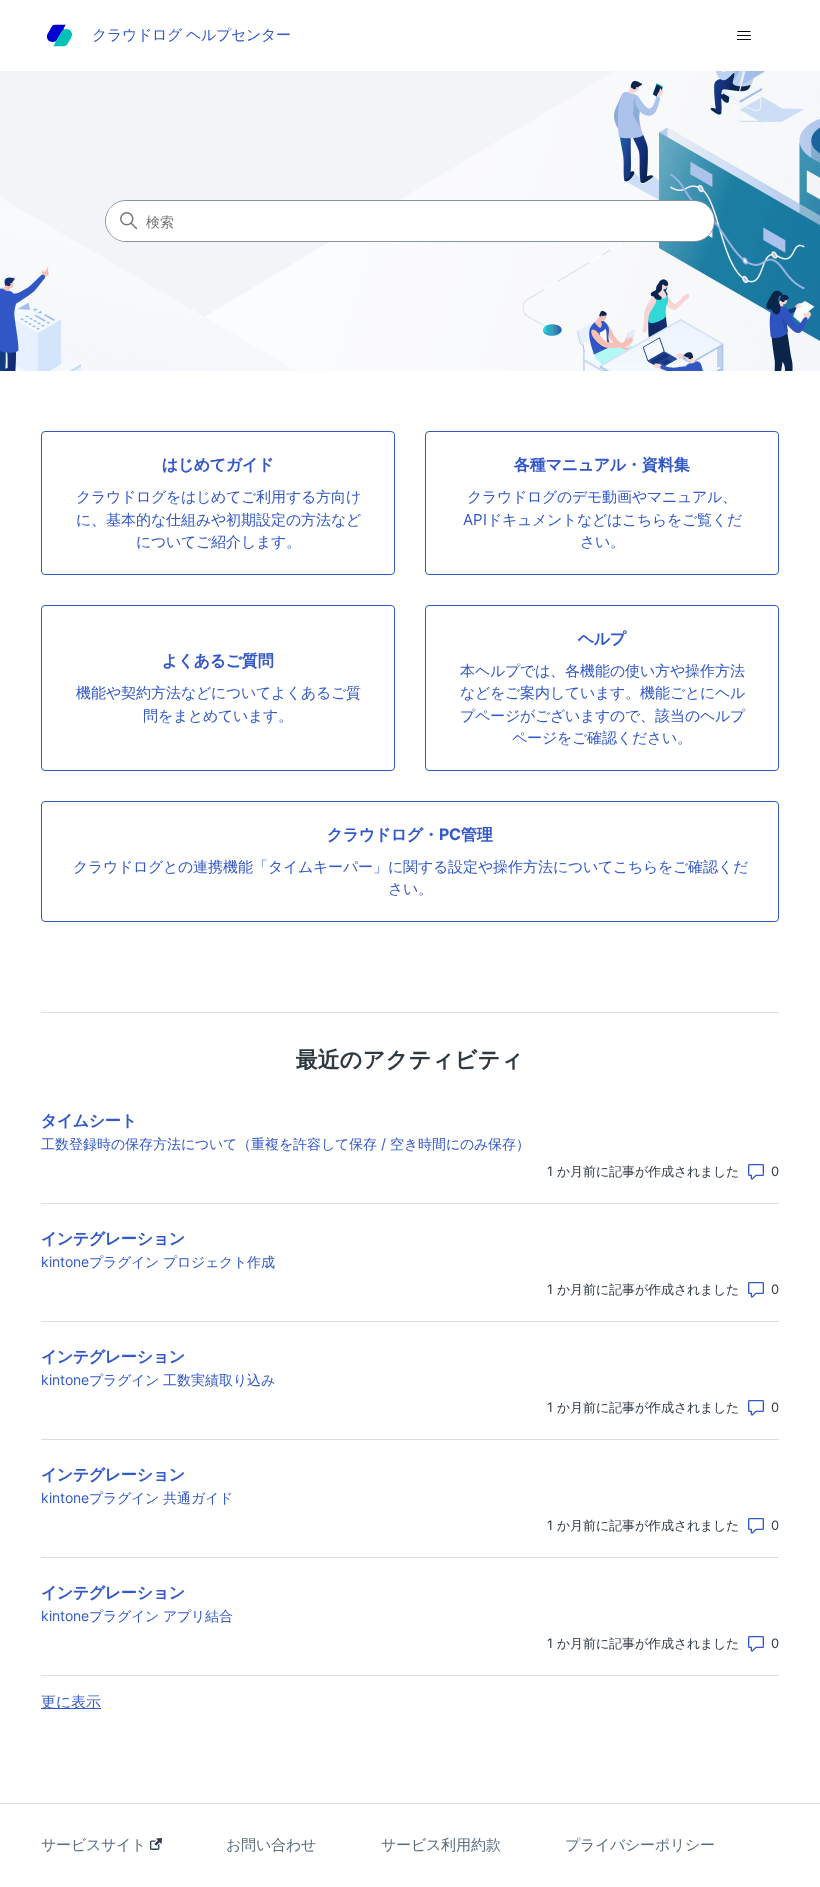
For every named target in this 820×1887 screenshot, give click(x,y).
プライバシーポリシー (640, 1844)
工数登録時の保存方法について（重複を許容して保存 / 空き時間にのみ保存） (285, 1143)
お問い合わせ (271, 1844)
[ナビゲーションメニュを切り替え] (743, 36)
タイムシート (89, 1120)
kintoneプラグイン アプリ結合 (137, 1615)
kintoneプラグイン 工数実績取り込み (158, 1379)
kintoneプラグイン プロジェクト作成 (158, 1261)
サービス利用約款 (441, 1844)
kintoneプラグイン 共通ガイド (137, 1497)
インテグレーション (113, 1238)
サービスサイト (95, 1844)
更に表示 (71, 1701)
